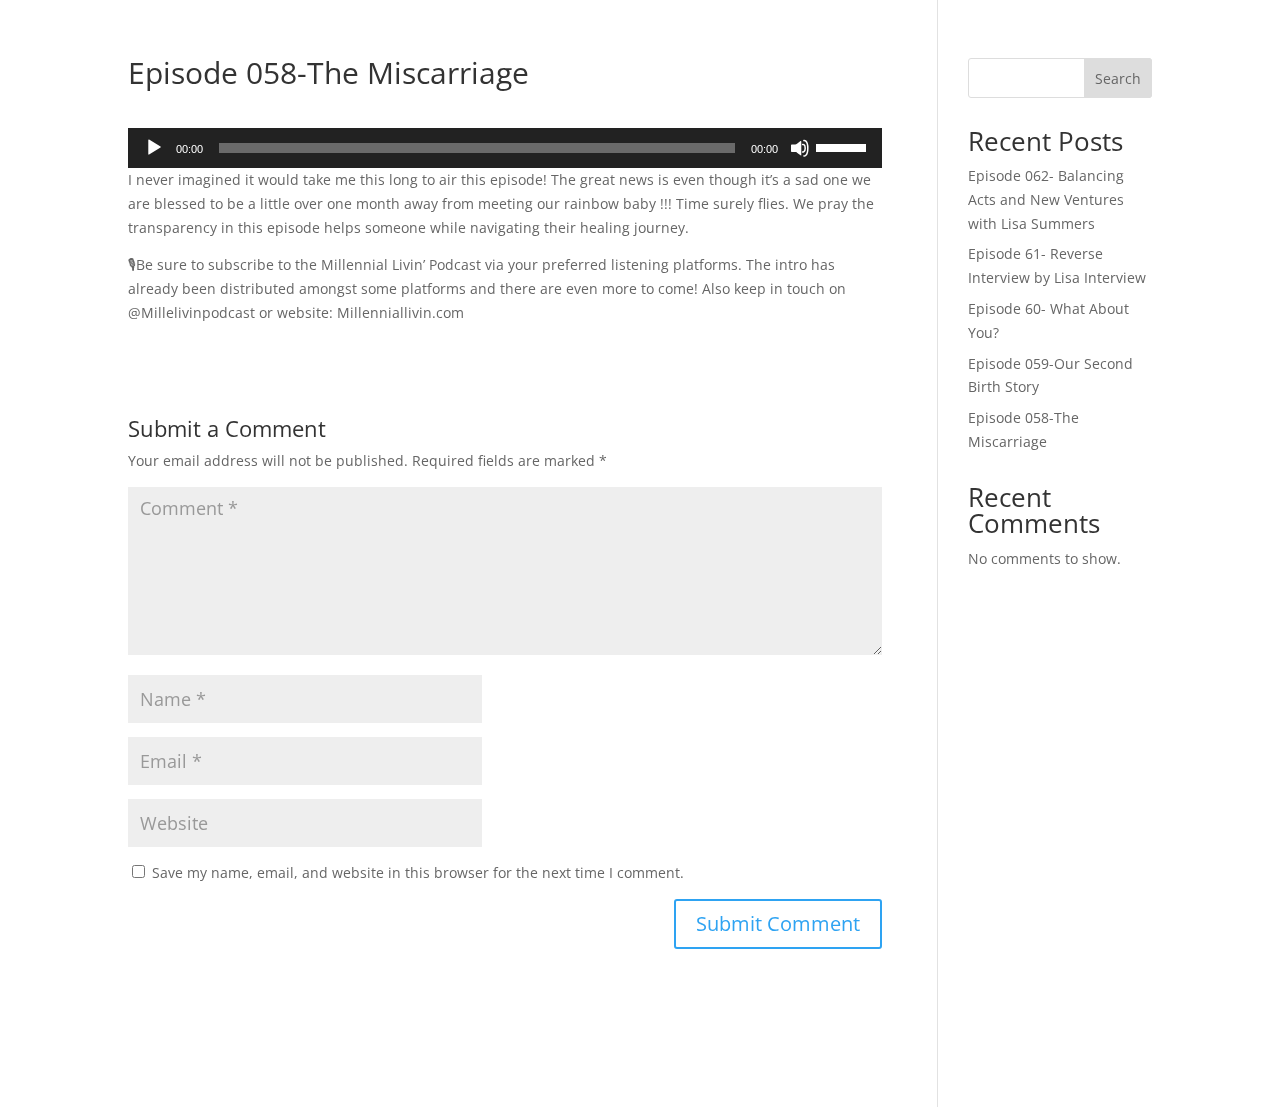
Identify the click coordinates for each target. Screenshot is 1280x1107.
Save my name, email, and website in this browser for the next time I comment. (418, 872)
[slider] (844, 146)
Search (1118, 78)
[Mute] (800, 148)
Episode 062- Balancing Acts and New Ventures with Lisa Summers (1046, 199)
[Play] (154, 148)
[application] (505, 148)
